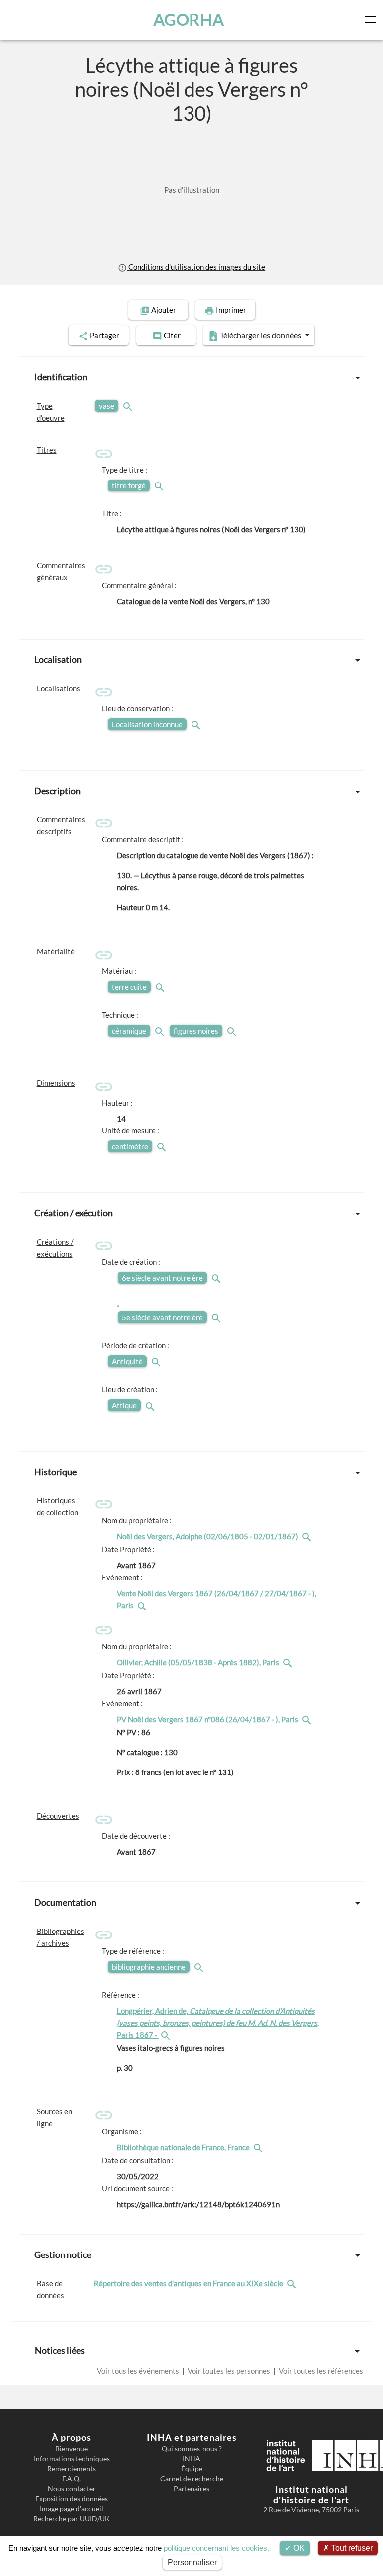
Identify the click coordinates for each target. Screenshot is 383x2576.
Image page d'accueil (72, 2509)
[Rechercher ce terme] (129, 406)
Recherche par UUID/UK (72, 2519)
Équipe (192, 2469)
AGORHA (189, 20)
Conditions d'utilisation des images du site (196, 267)
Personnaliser (192, 2562)
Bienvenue (72, 2449)
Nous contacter (72, 2489)
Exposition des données (72, 2499)
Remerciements (72, 2469)
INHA (191, 2459)
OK (298, 2548)
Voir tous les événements (139, 2371)
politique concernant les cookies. (216, 2548)
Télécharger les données (261, 335)
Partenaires (191, 2489)
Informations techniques (72, 2459)
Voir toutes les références (320, 2371)
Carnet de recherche (192, 2479)
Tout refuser (351, 2548)
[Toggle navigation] (372, 20)
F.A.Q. (72, 2479)
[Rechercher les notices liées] (308, 1536)
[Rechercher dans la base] (293, 2283)
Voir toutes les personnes (229, 2371)
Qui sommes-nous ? (192, 2449)
